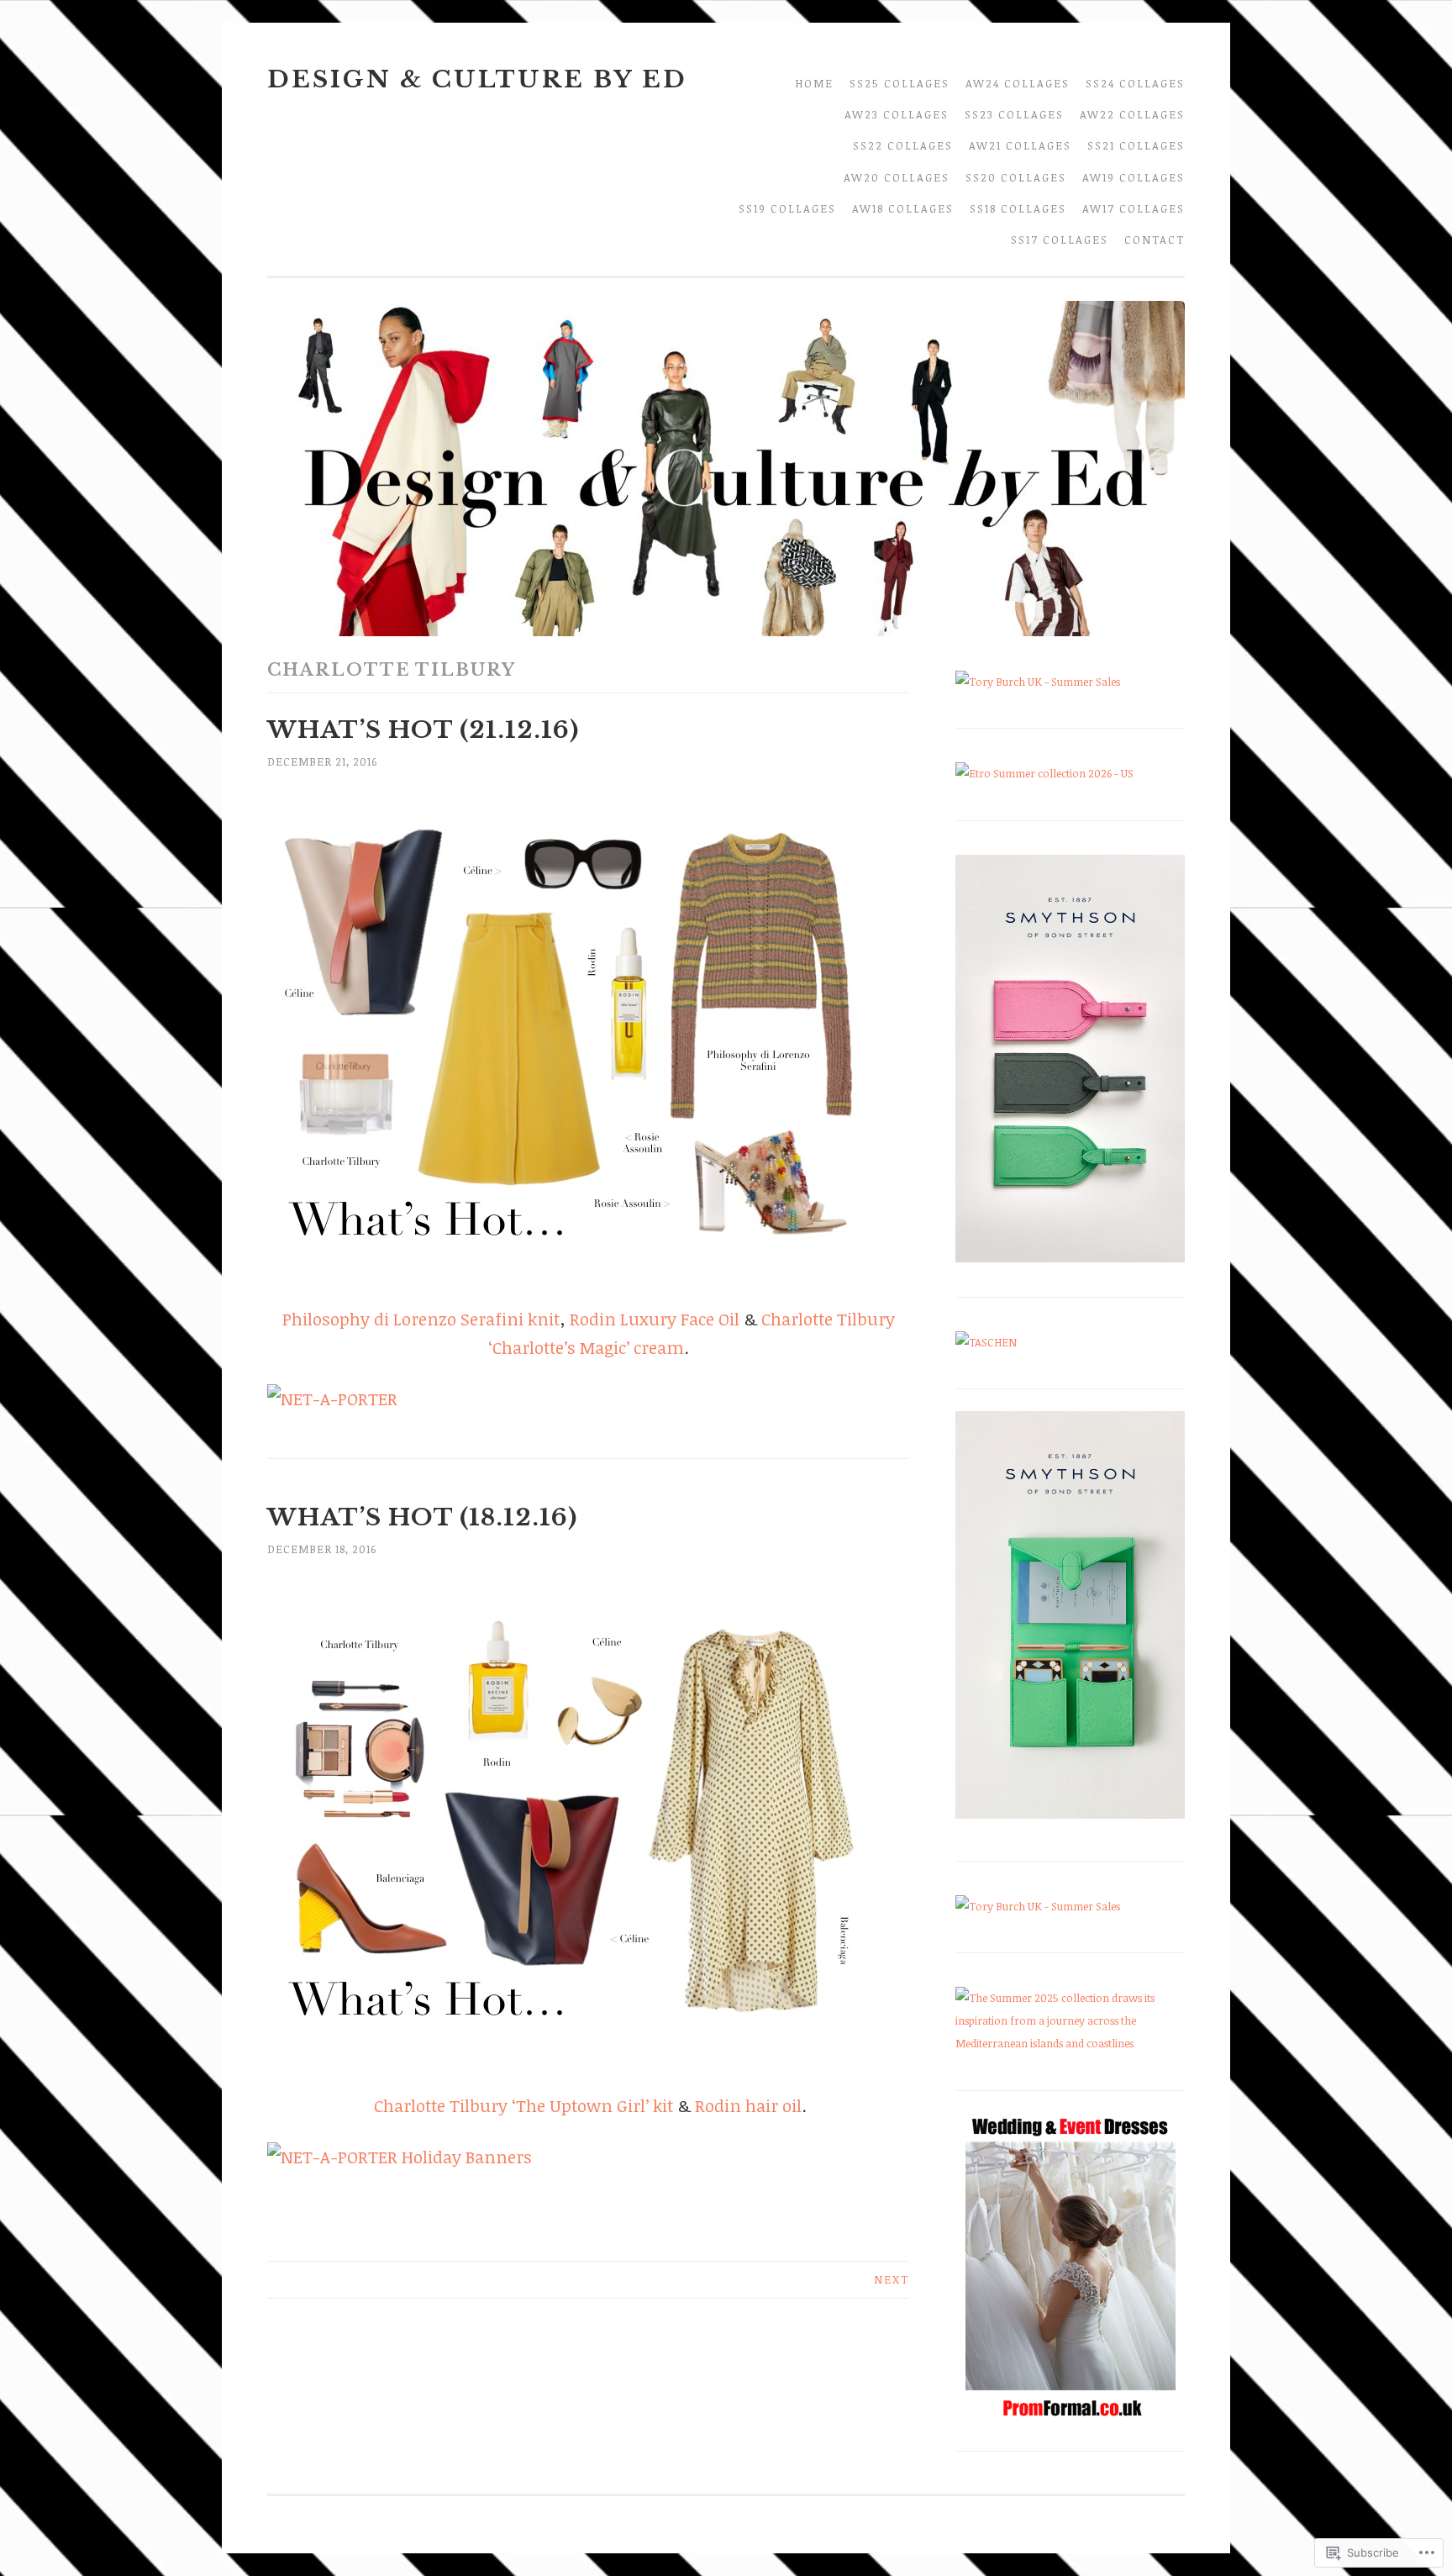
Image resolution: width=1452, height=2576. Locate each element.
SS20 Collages (1016, 177)
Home (814, 83)
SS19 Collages (787, 208)
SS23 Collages (1014, 114)
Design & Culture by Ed (477, 79)
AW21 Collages (1020, 145)
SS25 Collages (900, 83)
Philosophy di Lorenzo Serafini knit (421, 1319)
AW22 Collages (1132, 114)
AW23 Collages (897, 114)
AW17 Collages (1134, 208)
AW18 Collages (903, 208)
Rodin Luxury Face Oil (655, 1319)
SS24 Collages (1135, 83)
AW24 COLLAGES (1018, 83)
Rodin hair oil (748, 2105)
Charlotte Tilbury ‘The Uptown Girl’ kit (526, 2105)
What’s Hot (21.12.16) (423, 730)
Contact (1155, 240)
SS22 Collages (903, 145)
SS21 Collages (1136, 145)
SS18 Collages (1018, 208)
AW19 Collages (1134, 177)
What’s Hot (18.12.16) (422, 1517)
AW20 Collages (897, 177)
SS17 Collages (1060, 240)
